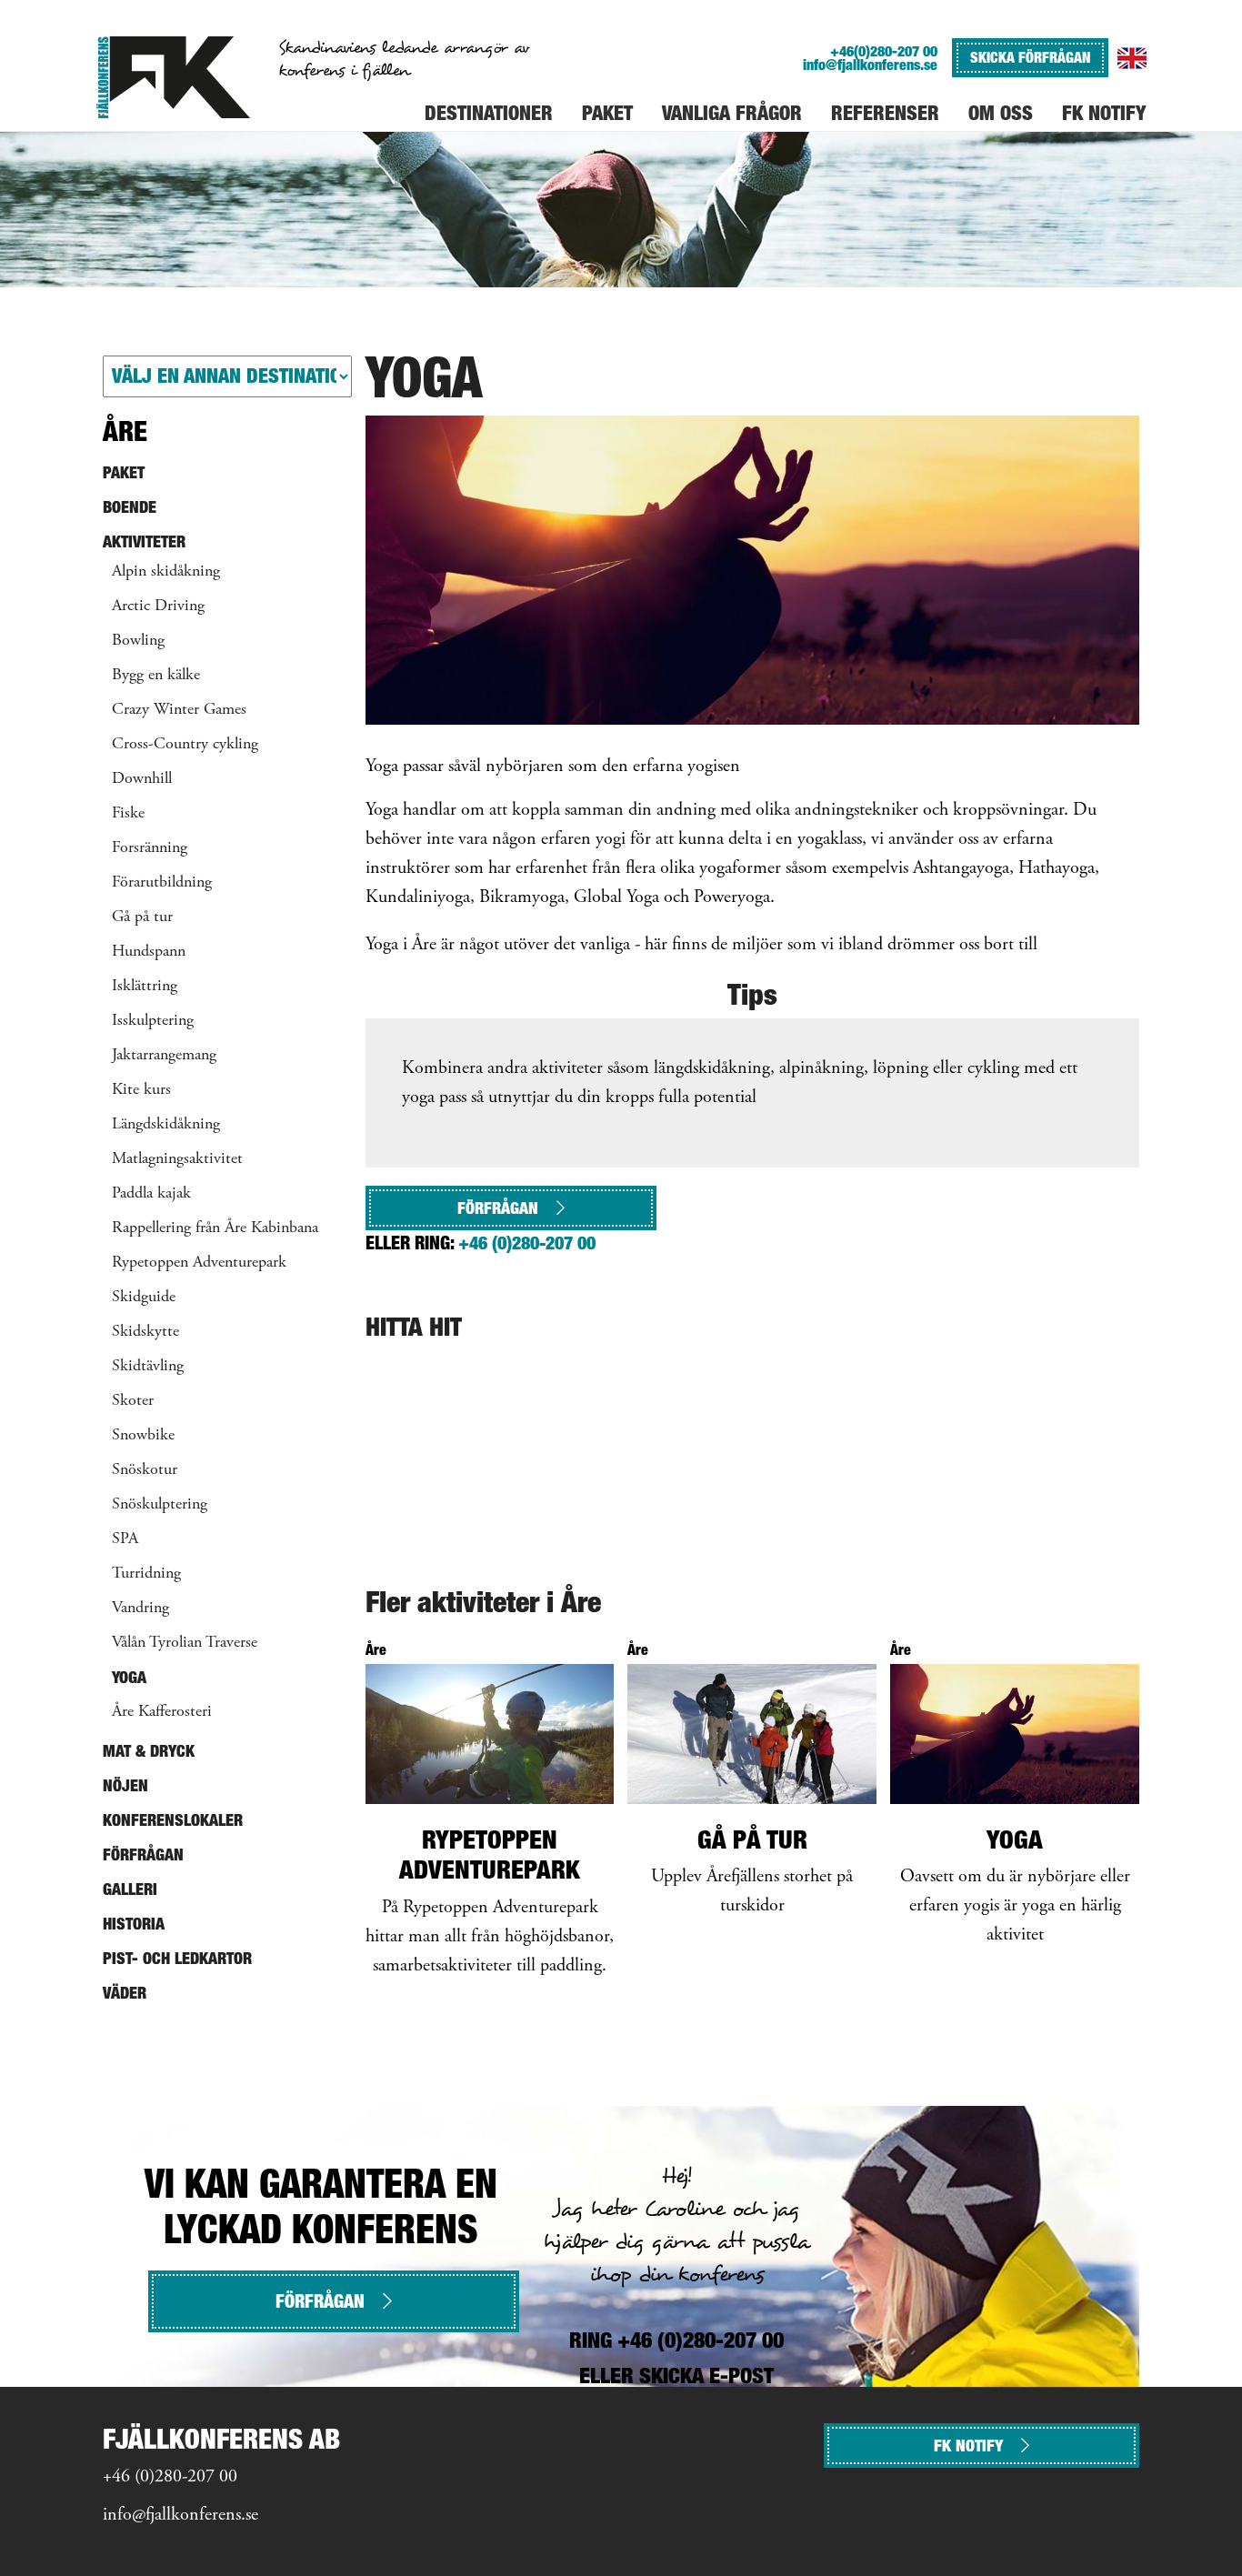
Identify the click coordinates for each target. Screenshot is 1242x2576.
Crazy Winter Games (179, 710)
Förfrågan (498, 1208)
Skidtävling (148, 1367)
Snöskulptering (160, 1505)
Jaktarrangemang (164, 1056)
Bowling (138, 641)
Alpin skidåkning (166, 572)
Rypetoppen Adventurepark (199, 1263)
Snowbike (143, 1436)
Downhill (142, 779)
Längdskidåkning (166, 1125)
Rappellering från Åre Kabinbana (215, 1228)
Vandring (140, 1609)
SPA (125, 1539)
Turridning (146, 1574)
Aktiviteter (144, 541)
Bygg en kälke (156, 676)
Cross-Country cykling (185, 745)
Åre (125, 431)
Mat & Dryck (149, 1751)
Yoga (129, 1677)
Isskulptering (153, 1021)
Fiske (128, 814)
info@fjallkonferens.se (870, 65)
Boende (130, 507)
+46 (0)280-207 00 (527, 1243)
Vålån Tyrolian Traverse (185, 1643)
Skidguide (144, 1298)
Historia (134, 1924)
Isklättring (145, 987)
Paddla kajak (151, 1194)
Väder (125, 1993)
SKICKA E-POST (706, 2376)
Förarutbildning (162, 883)
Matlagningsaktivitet (177, 1159)
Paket (124, 472)
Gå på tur (142, 917)
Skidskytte (145, 1332)
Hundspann (149, 952)
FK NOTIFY (968, 2446)
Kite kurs (141, 1090)
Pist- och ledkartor (177, 1958)
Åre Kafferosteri (162, 1712)
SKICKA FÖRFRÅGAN (1030, 57)
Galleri (130, 1889)
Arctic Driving (158, 606)
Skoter (133, 1401)
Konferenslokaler (173, 1820)
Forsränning (150, 848)
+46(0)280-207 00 (884, 51)
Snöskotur (145, 1470)
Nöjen (125, 1785)
